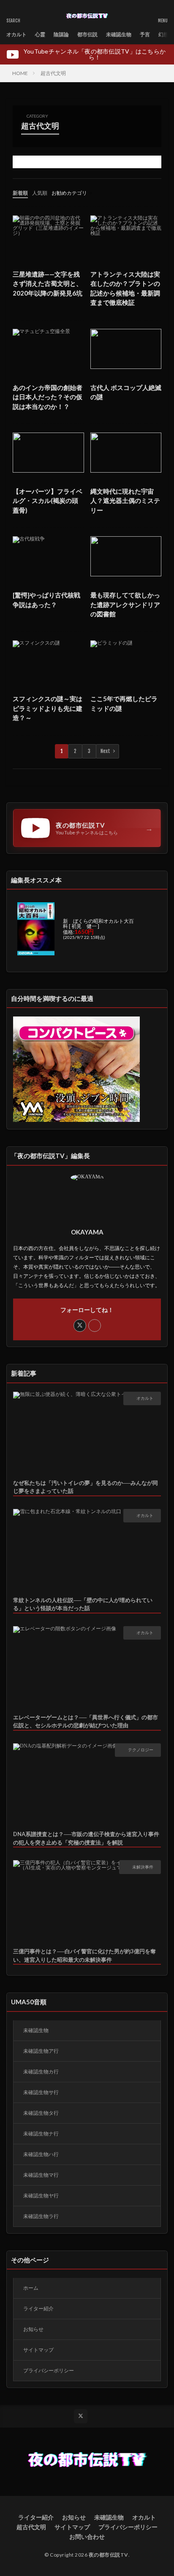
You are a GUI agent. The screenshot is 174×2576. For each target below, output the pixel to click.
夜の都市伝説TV (109, 2555)
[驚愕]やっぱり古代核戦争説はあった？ (46, 600)
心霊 (40, 34)
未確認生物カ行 (41, 2072)
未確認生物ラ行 (41, 2216)
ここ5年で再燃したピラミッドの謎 (124, 703)
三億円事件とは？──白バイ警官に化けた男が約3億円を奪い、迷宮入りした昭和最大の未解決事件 (84, 1955)
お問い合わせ (87, 2537)
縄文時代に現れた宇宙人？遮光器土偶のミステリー (125, 501)
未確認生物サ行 (41, 2092)
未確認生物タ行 (41, 2113)
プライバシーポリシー (49, 2370)
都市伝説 (87, 34)
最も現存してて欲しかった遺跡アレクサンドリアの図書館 (125, 604)
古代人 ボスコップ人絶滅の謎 (126, 392)
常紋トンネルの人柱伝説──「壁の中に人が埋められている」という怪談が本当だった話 (83, 1604)
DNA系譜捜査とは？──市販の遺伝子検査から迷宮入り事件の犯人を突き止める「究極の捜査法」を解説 (86, 1838)
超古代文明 (53, 73)
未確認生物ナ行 (41, 2134)
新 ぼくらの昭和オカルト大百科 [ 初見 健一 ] (98, 924)
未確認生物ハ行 (41, 2154)
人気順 (40, 193)
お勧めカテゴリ (69, 193)
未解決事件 (143, 1867)
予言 (145, 34)
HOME (20, 73)
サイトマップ (38, 2350)
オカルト (16, 34)
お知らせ (33, 2329)
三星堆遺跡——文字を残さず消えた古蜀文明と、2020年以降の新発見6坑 (48, 284)
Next (105, 751)
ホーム (31, 2288)
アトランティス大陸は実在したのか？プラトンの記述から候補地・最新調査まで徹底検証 (125, 288)
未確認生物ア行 (41, 2051)
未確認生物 (119, 34)
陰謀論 (61, 34)
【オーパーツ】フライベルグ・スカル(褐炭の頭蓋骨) (48, 501)
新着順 (20, 193)
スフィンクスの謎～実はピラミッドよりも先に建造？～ (48, 708)
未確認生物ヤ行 (41, 2196)
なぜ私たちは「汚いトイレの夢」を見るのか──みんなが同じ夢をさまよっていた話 (86, 1487)
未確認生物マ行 (41, 2175)
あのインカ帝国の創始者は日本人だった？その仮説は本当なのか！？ (48, 397)
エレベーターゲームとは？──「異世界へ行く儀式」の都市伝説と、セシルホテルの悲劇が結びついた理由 (86, 1721)
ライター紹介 (38, 2308)
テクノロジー (141, 1750)
